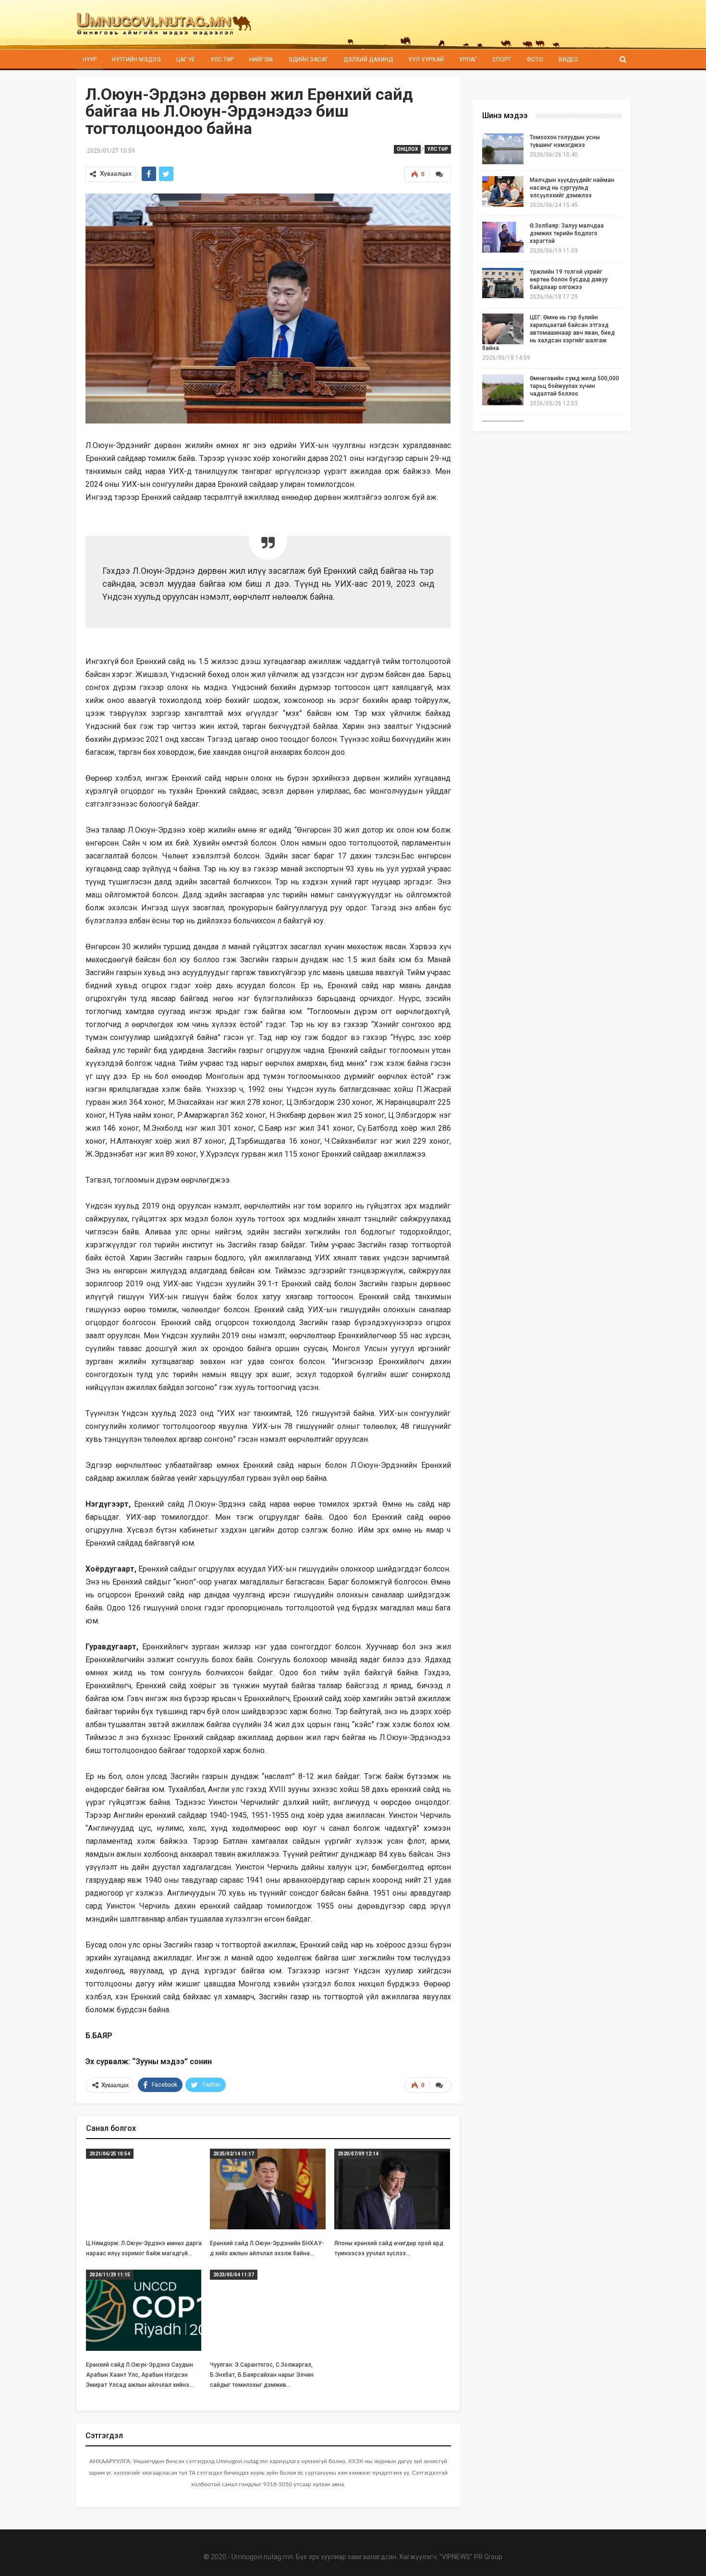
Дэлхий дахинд (368, 60)
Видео (568, 60)
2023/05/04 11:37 (234, 2275)
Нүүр (90, 60)
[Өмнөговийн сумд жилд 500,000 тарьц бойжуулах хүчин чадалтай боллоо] (503, 390)
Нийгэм (261, 60)
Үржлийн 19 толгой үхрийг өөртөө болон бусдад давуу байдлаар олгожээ (569, 279)
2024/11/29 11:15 (110, 2275)
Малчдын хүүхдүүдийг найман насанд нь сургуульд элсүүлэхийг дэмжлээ (572, 188)
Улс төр (222, 60)
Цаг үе (186, 60)
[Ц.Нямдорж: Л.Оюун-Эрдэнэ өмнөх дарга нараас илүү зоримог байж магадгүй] (144, 2189)
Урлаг (468, 60)
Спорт (502, 60)
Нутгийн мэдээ (136, 60)
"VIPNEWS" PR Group (471, 2557)
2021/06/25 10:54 (110, 2154)
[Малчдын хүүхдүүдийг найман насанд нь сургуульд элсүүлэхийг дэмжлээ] (503, 192)
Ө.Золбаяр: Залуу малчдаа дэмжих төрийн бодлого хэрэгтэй (567, 233)
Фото (535, 60)
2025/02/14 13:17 (234, 2154)
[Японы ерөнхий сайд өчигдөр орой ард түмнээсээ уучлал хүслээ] (392, 2189)
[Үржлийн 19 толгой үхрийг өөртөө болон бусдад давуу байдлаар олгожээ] (503, 283)
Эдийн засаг (308, 60)
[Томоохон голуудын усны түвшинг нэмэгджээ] (503, 149)
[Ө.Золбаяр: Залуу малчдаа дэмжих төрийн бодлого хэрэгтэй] (503, 237)
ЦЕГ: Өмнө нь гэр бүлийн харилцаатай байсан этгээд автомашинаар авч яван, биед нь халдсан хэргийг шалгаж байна (548, 333)
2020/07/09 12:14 (358, 2154)
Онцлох (407, 149)
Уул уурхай (426, 60)
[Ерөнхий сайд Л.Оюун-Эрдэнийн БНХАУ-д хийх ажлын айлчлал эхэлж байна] (268, 2189)
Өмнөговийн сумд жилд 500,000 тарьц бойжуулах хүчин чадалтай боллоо (574, 386)
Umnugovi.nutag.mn (262, 2557)
